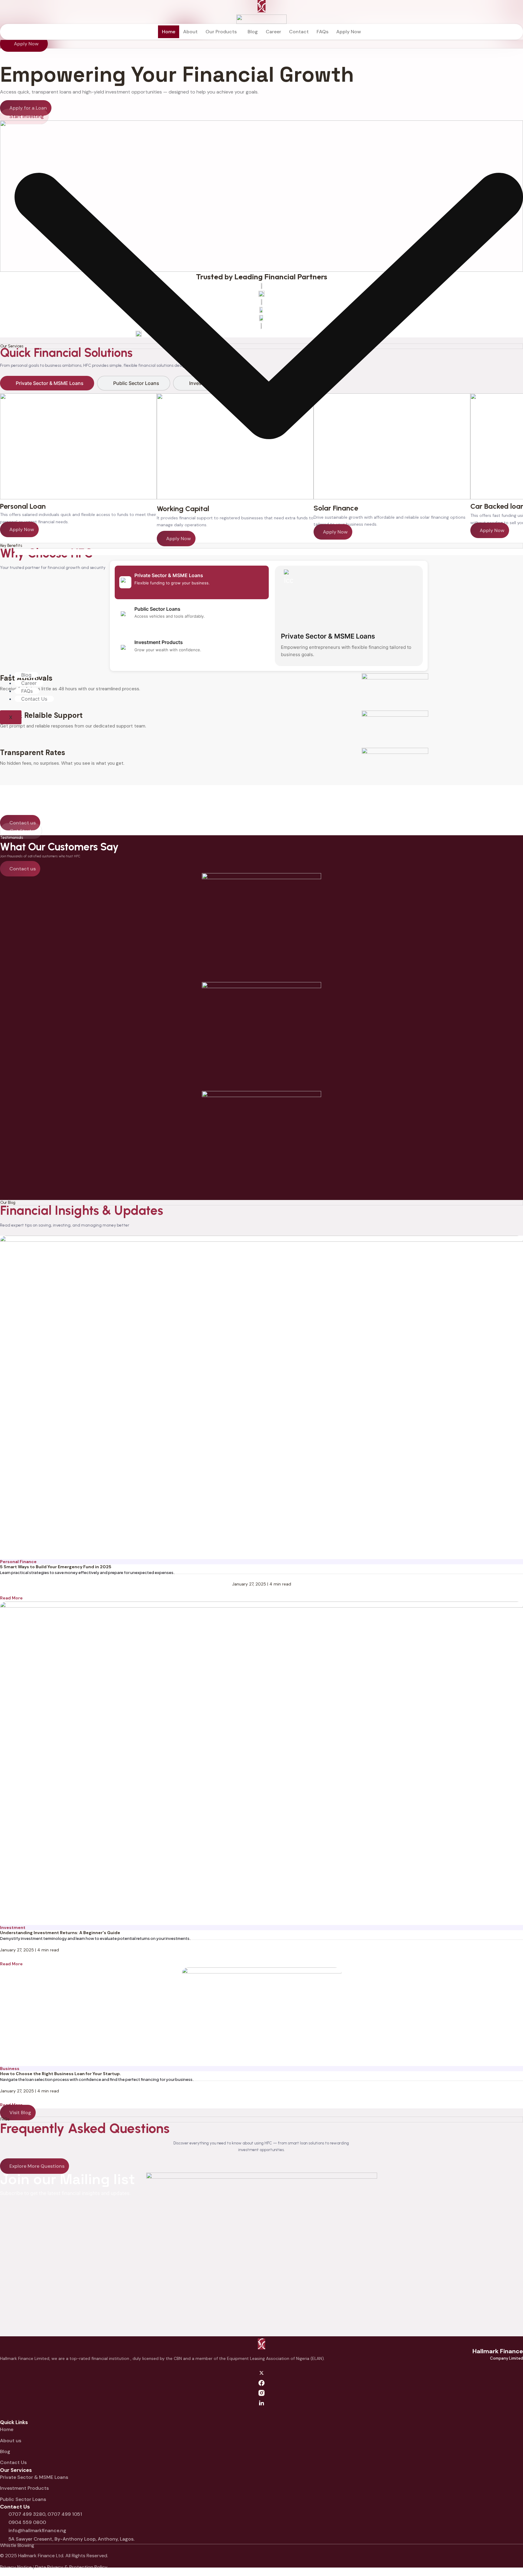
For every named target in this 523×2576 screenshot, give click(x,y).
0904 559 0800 (27, 2522)
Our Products (221, 32)
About (190, 32)
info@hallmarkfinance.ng (37, 2530)
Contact (299, 32)
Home (169, 32)
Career (29, 683)
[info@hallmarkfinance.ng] (2, 2531)
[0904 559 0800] (2, 2523)
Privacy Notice (16, 2567)
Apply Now (349, 32)
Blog (26, 675)
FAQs (27, 691)
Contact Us (34, 699)
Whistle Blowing (17, 2545)
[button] (223, 32)
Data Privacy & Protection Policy (71, 2567)
